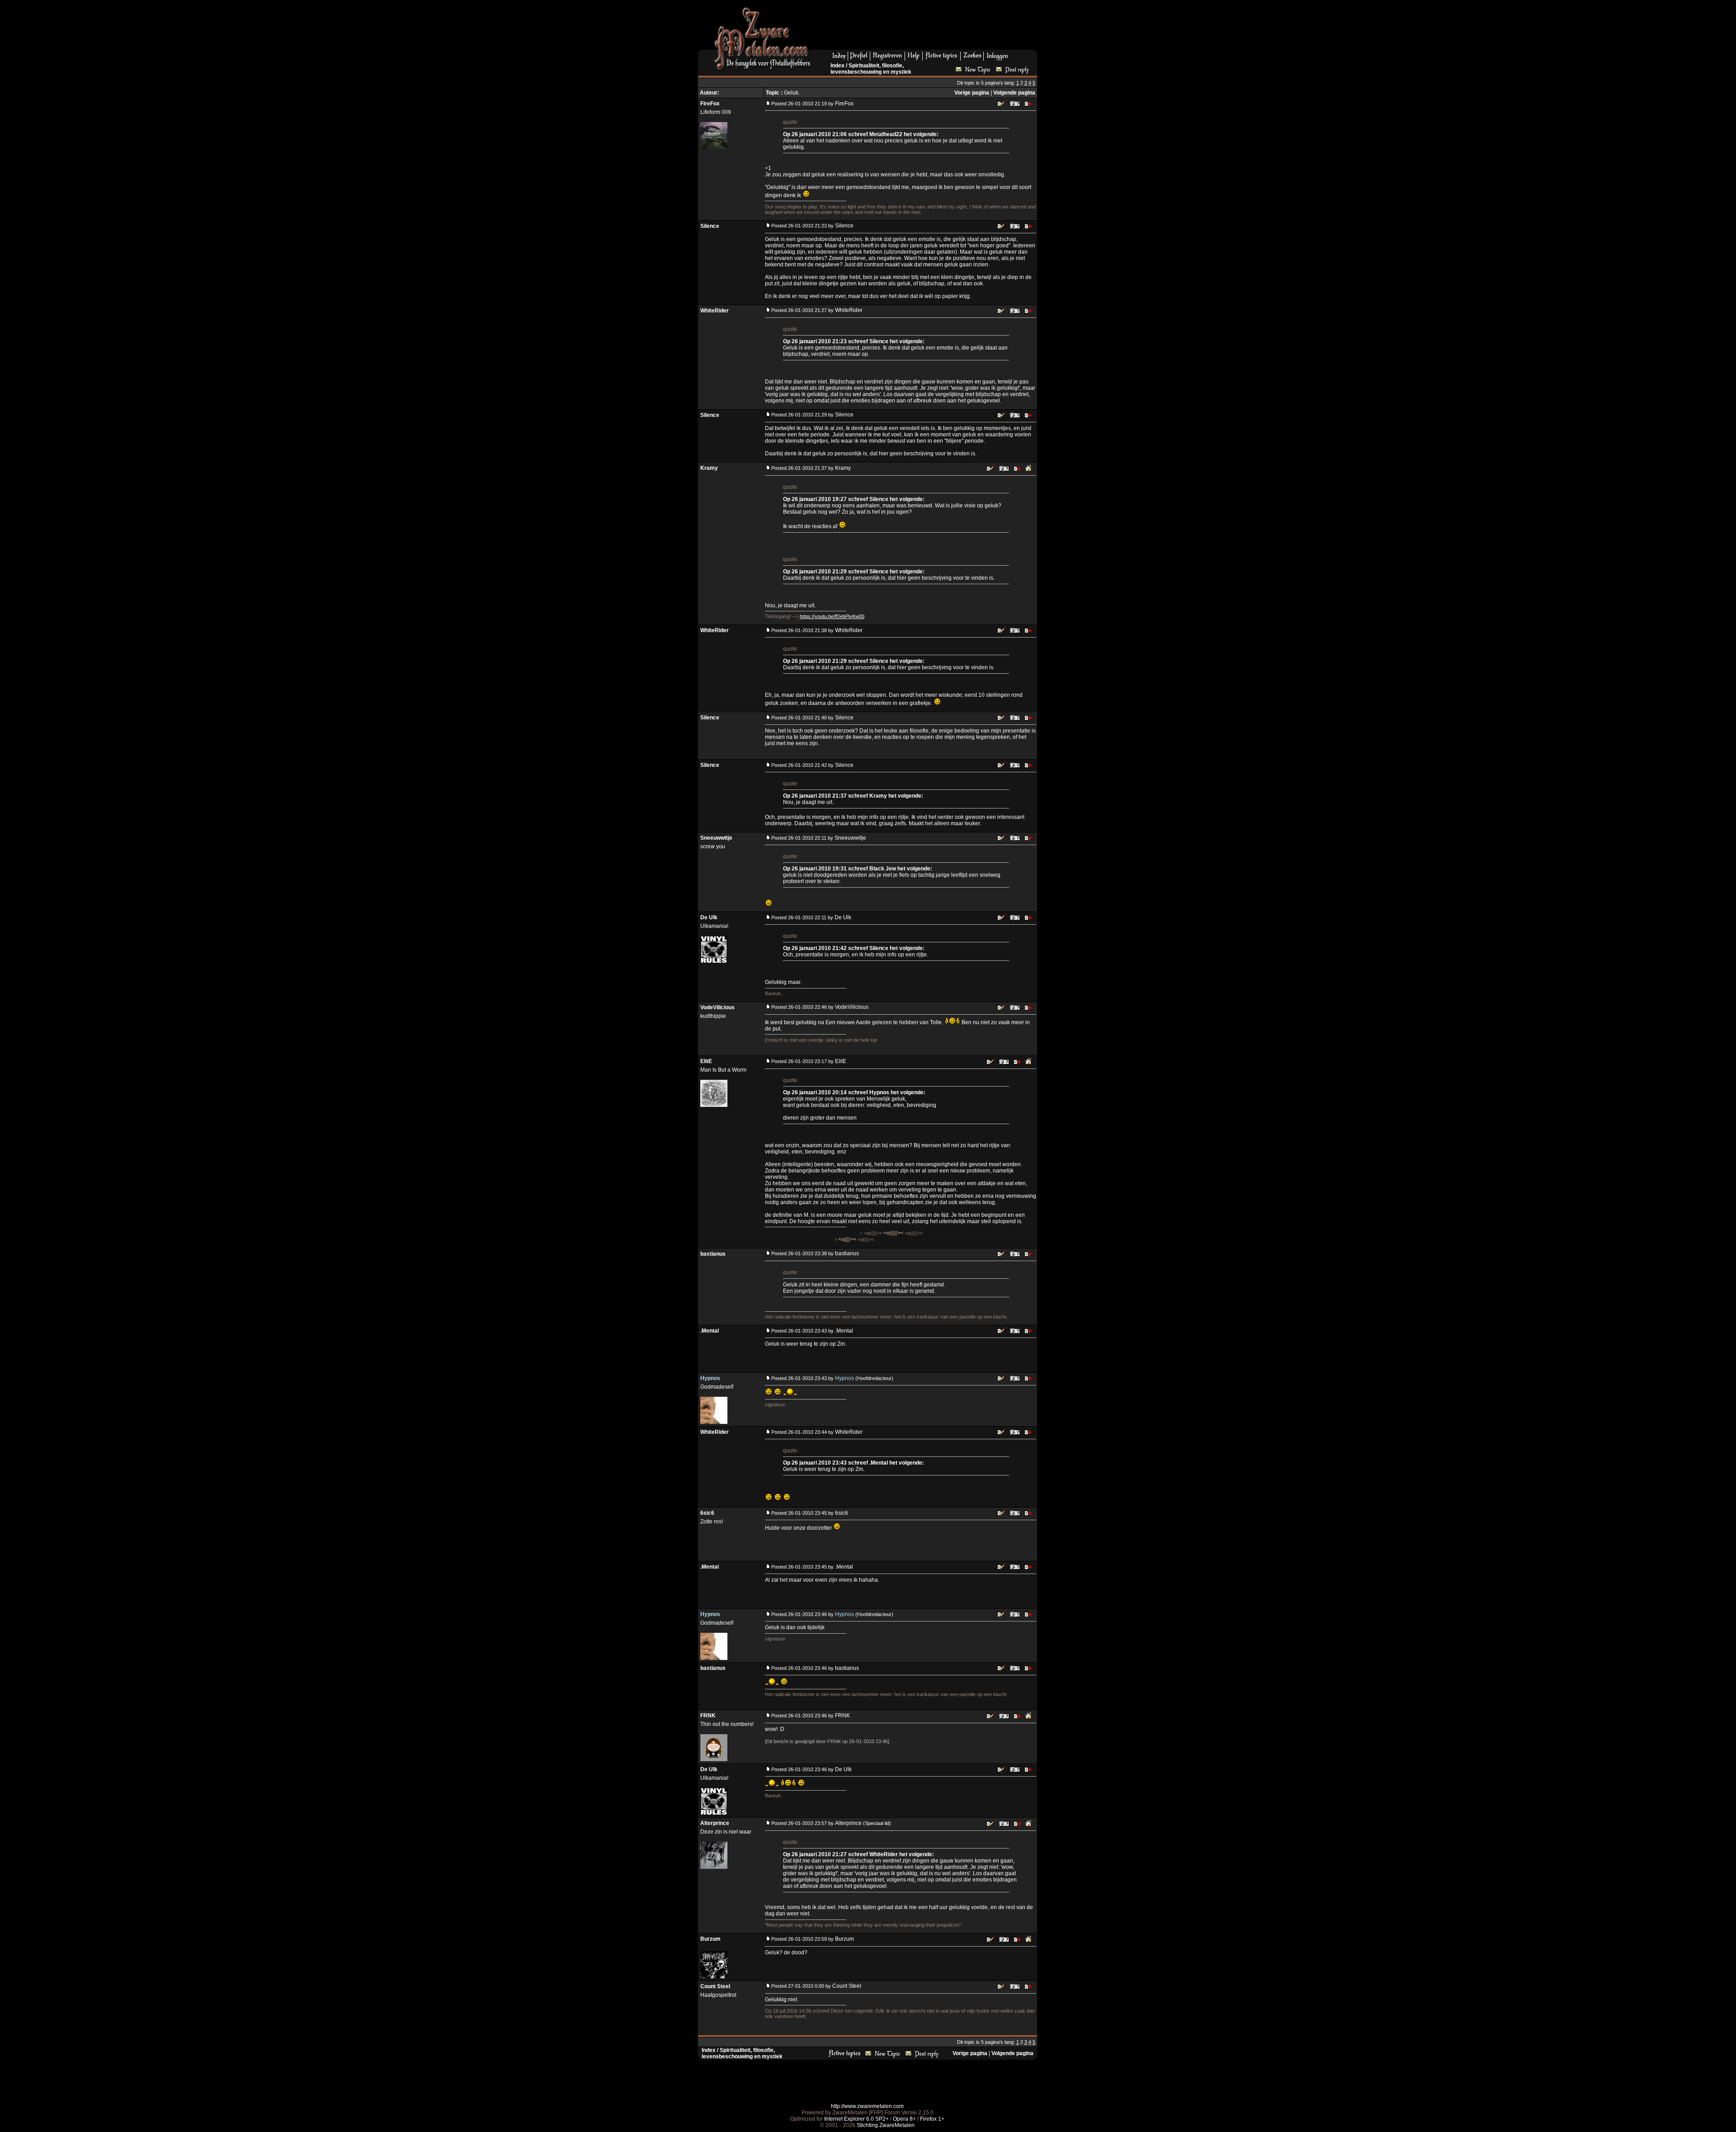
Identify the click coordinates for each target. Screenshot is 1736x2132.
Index (837, 66)
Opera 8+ (904, 2119)
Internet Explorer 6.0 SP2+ (856, 2119)
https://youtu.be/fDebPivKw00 (832, 616)
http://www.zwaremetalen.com (867, 2106)
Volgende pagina (1014, 93)
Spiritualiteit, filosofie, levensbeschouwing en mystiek (871, 69)
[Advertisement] (927, 28)
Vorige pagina (972, 93)
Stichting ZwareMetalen (886, 2125)
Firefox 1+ (932, 2119)
